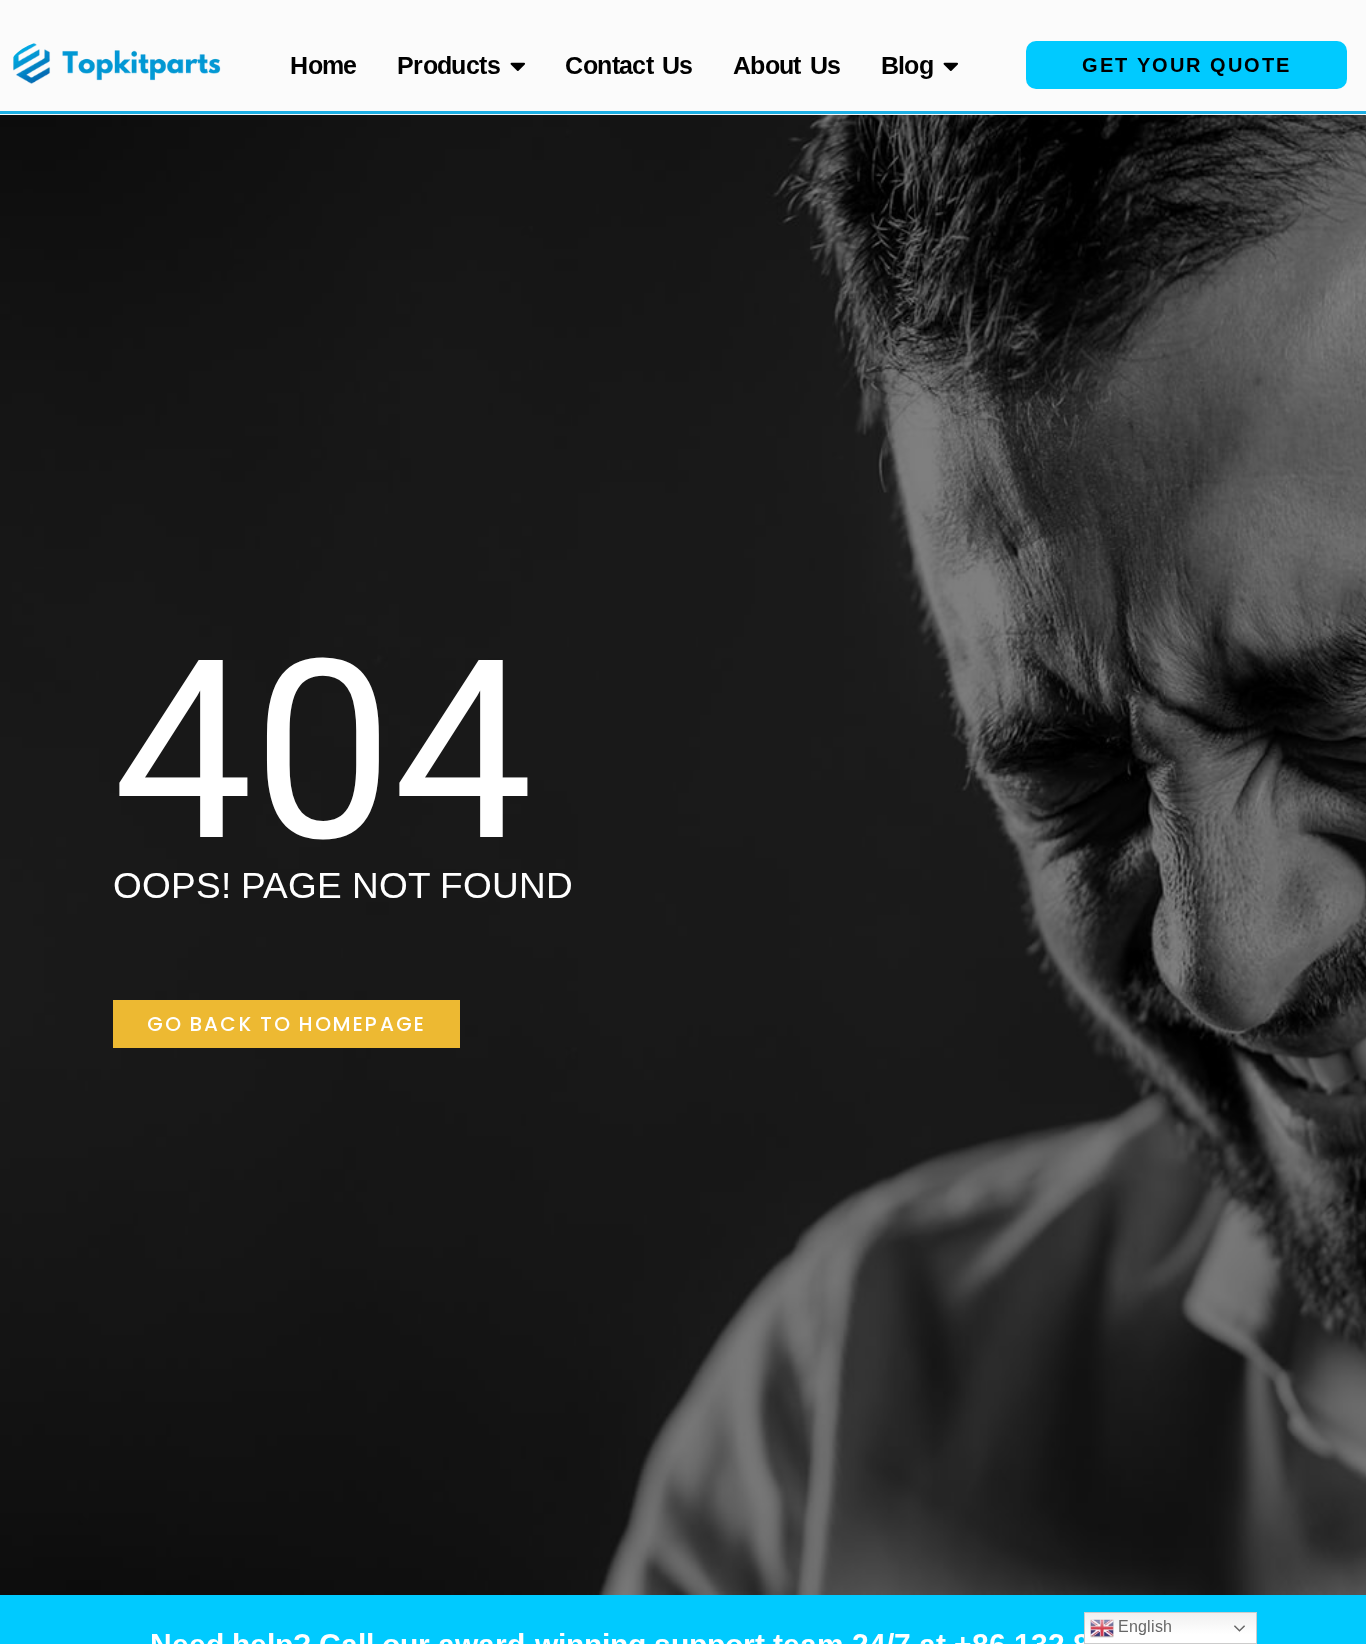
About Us (787, 65)
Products (448, 65)
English (1143, 1626)
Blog (907, 65)
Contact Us (629, 65)
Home (323, 65)
